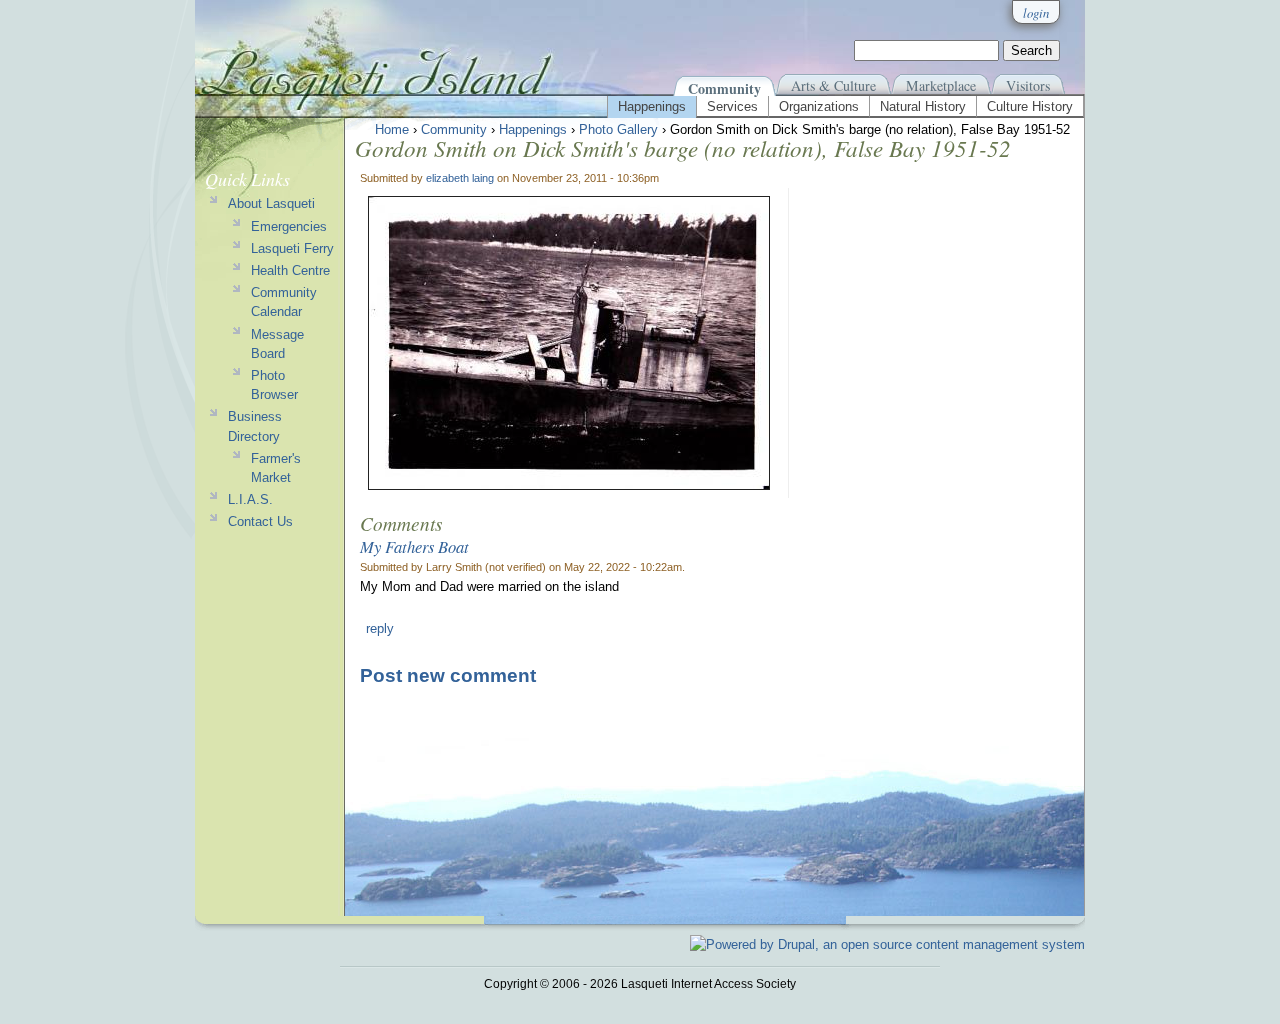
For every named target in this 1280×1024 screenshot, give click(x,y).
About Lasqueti (271, 203)
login (1036, 12)
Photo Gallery (618, 129)
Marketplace (941, 85)
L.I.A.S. (250, 499)
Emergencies (289, 226)
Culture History (1030, 106)
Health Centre (290, 270)
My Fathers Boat (414, 546)
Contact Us (260, 521)
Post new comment (448, 675)
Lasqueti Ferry (292, 248)
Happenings (652, 106)
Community (724, 88)
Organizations (819, 106)
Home (392, 129)
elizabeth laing (460, 178)
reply (380, 628)
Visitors (1028, 85)
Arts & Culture (833, 85)
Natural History (923, 106)
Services (732, 106)
